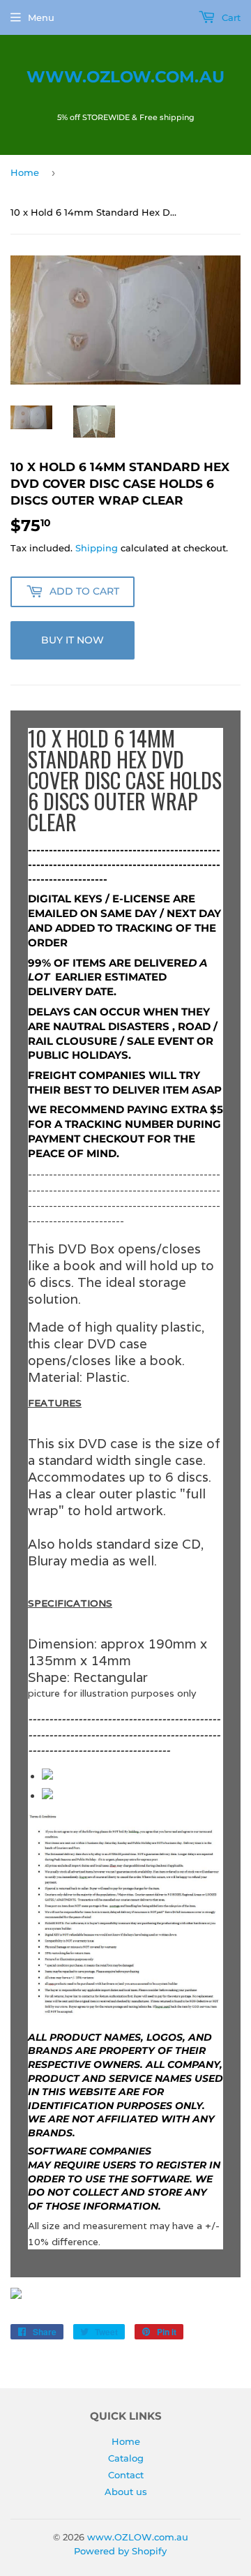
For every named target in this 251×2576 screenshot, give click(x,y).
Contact (126, 2475)
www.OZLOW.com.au (125, 77)
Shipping (97, 548)
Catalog (126, 2458)
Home (25, 172)
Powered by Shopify (120, 2551)
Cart (230, 17)
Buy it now (73, 640)
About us (126, 2492)
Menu (41, 17)
